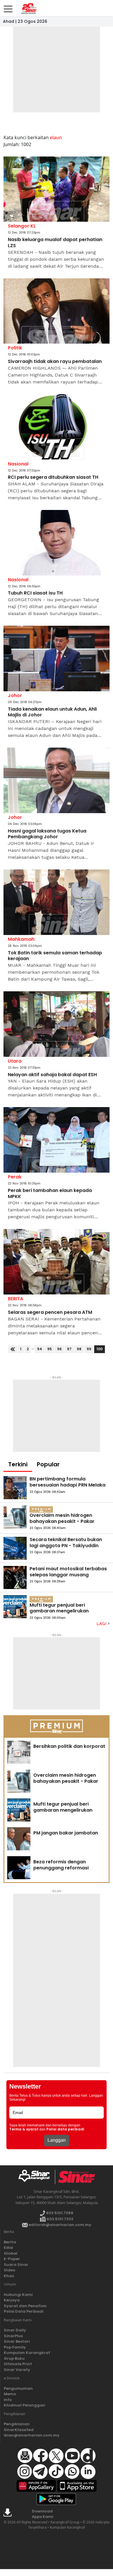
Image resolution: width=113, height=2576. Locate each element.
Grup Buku (14, 2358)
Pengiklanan (17, 2424)
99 (89, 1349)
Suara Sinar (16, 2265)
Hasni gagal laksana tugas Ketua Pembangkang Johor (47, 834)
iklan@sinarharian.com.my (32, 2435)
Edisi (8, 2248)
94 (40, 1349)
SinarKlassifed (19, 2430)
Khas (9, 2276)
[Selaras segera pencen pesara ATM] (57, 1262)
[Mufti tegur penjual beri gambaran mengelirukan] (15, 1607)
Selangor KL (22, 226)
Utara (15, 1061)
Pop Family (15, 2347)
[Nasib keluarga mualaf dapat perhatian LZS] (57, 189)
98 (79, 1349)
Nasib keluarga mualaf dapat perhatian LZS (55, 243)
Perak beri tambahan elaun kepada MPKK (50, 1194)
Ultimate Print (18, 2364)
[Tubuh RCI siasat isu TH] (57, 543)
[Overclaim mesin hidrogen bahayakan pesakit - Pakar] (15, 1517)
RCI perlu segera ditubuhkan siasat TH (53, 477)
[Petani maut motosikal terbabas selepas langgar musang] (15, 1577)
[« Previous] (13, 1349)
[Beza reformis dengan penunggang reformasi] (19, 1868)
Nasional (18, 464)
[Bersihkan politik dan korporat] (19, 1752)
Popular (48, 1464)
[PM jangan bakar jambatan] (19, 1839)
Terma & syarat (24, 2129)
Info (8, 2400)
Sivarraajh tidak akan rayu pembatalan (55, 362)
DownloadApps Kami (43, 2514)
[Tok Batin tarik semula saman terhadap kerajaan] (57, 902)
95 (50, 1349)
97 (69, 1349)
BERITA (16, 1299)
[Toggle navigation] (8, 7)
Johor (15, 695)
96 (59, 1349)
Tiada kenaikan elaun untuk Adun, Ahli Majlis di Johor (52, 712)
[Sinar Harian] (28, 8)
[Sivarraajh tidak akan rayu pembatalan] (57, 311)
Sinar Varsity (17, 2370)
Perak (15, 1177)
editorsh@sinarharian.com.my (60, 2225)
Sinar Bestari (17, 2341)
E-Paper (12, 2259)
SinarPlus (13, 2336)
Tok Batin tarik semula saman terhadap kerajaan (55, 956)
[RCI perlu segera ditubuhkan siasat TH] (57, 427)
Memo (10, 2394)
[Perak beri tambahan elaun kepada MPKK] (57, 1140)
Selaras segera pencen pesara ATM (50, 1313)
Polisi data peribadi (65, 2129)
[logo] (36, 2177)
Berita (10, 2242)
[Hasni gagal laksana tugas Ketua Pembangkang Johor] (57, 780)
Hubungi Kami (18, 2295)
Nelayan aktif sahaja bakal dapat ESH (52, 1075)
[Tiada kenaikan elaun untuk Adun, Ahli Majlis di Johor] (57, 659)
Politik (15, 348)
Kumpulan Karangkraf (27, 2353)
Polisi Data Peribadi (24, 2311)
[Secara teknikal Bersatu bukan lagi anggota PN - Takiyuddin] (15, 1548)
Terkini (18, 1464)
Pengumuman (18, 2388)
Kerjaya (12, 2300)
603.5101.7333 (60, 2219)
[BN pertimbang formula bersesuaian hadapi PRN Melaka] (15, 1488)
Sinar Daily (15, 2330)
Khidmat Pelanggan (24, 2405)
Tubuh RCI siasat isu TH (35, 593)
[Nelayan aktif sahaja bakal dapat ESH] (57, 1024)
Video (10, 2270)
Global (11, 2253)
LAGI (102, 1624)
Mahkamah (21, 939)
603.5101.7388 (59, 2213)
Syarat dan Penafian (25, 2306)
